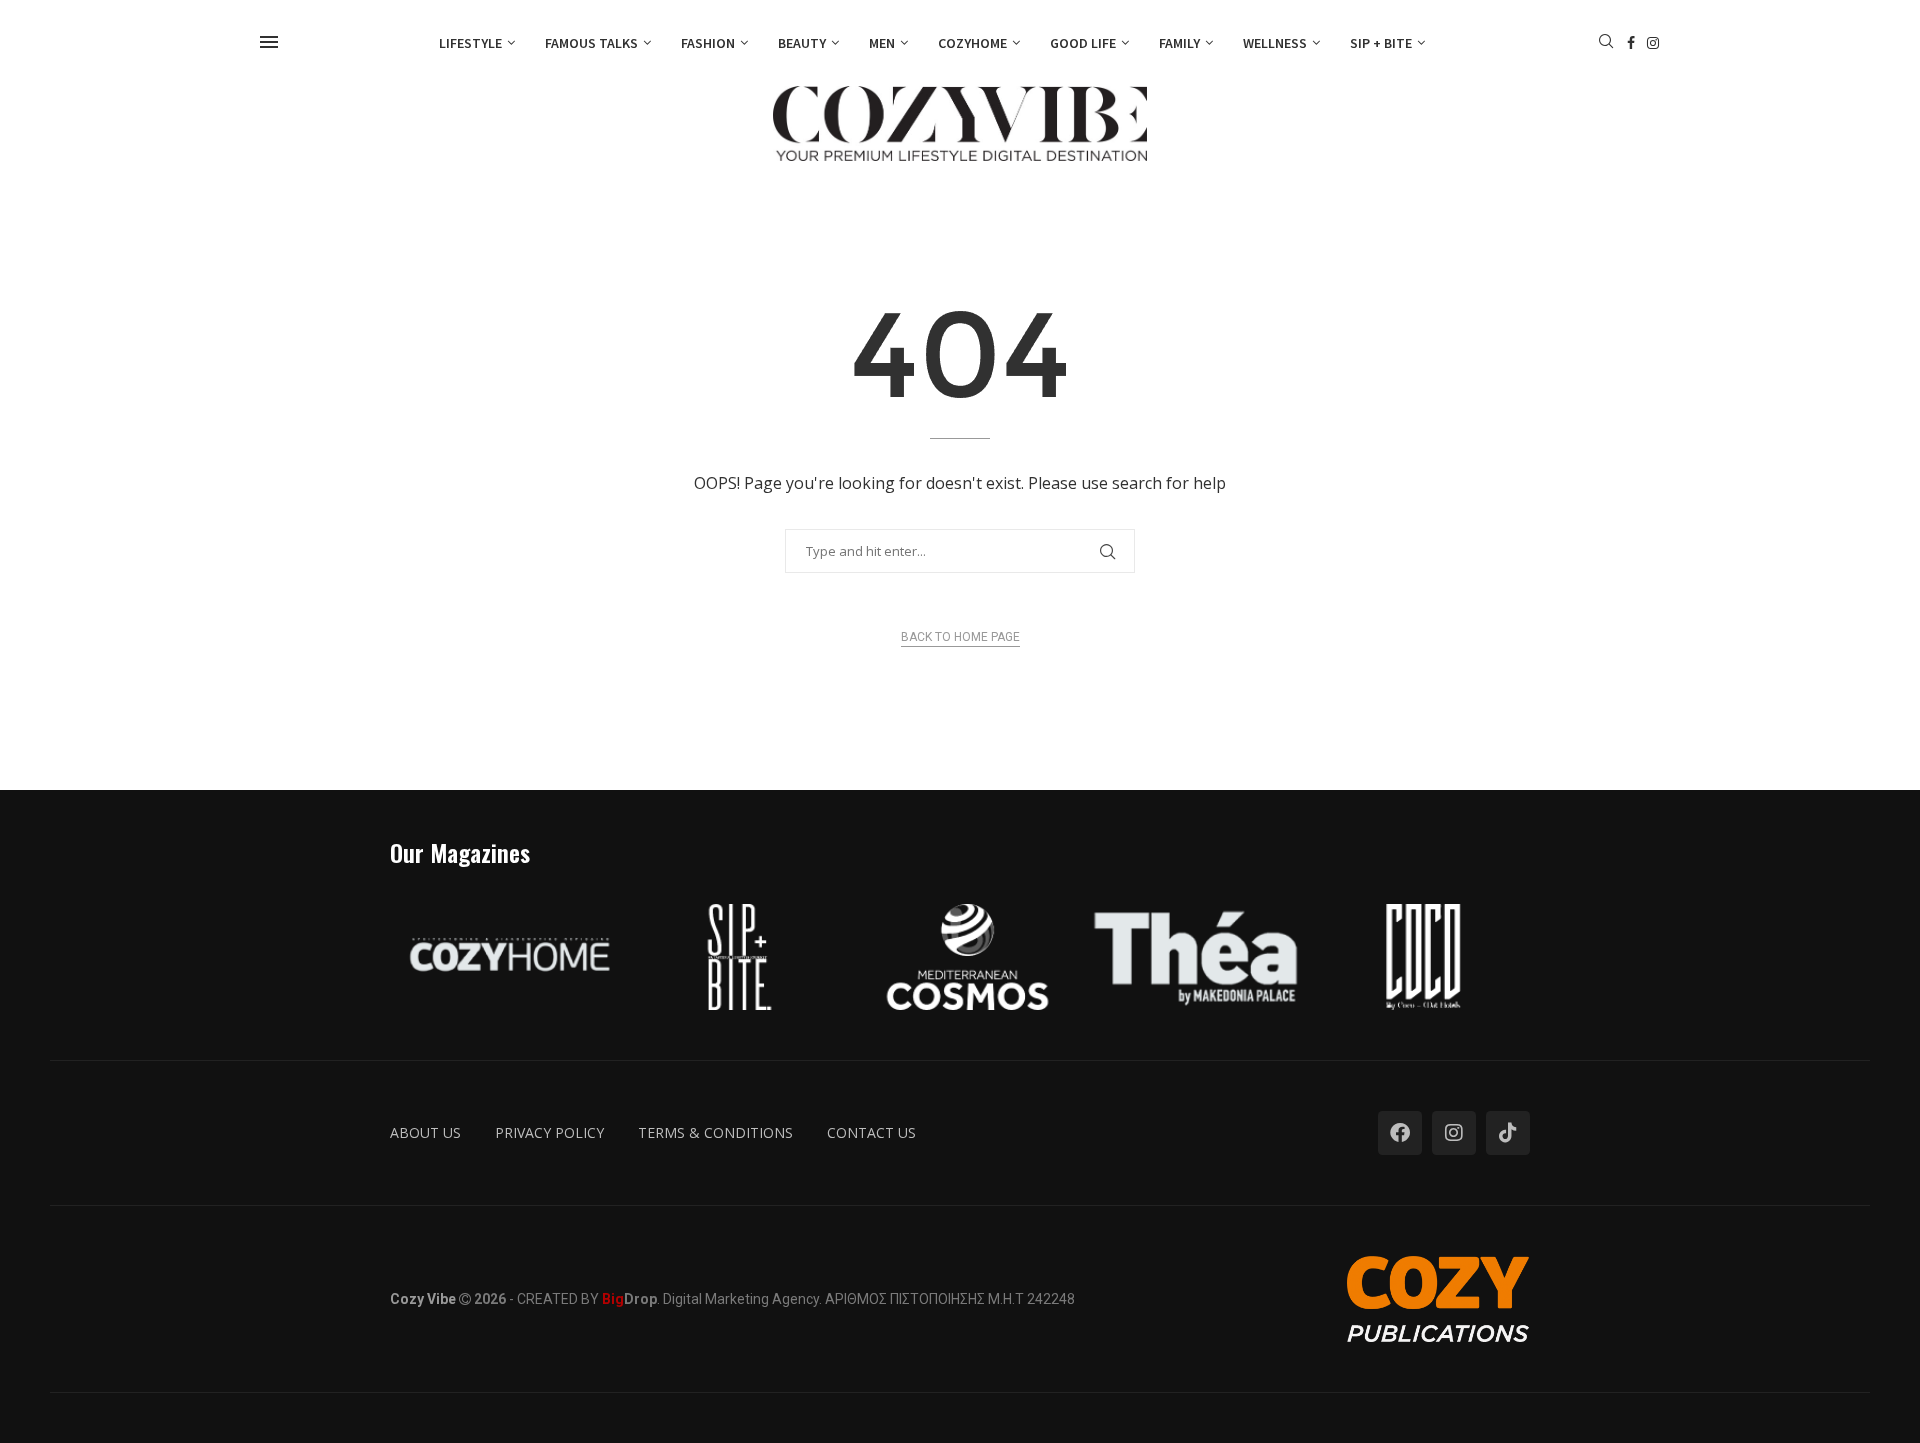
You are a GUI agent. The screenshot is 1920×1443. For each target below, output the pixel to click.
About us (425, 1132)
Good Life (1083, 43)
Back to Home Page (960, 637)
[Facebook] (1631, 43)
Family (1179, 43)
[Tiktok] (1508, 1133)
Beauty (802, 43)
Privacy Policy (549, 1132)
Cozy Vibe (423, 1299)
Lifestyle (470, 43)
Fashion (708, 43)
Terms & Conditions (715, 1132)
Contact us (871, 1132)
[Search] (1606, 43)
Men (882, 43)
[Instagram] (1653, 43)
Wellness (1275, 43)
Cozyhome (972, 43)
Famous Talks (591, 43)
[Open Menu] (269, 42)
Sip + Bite (1381, 43)
